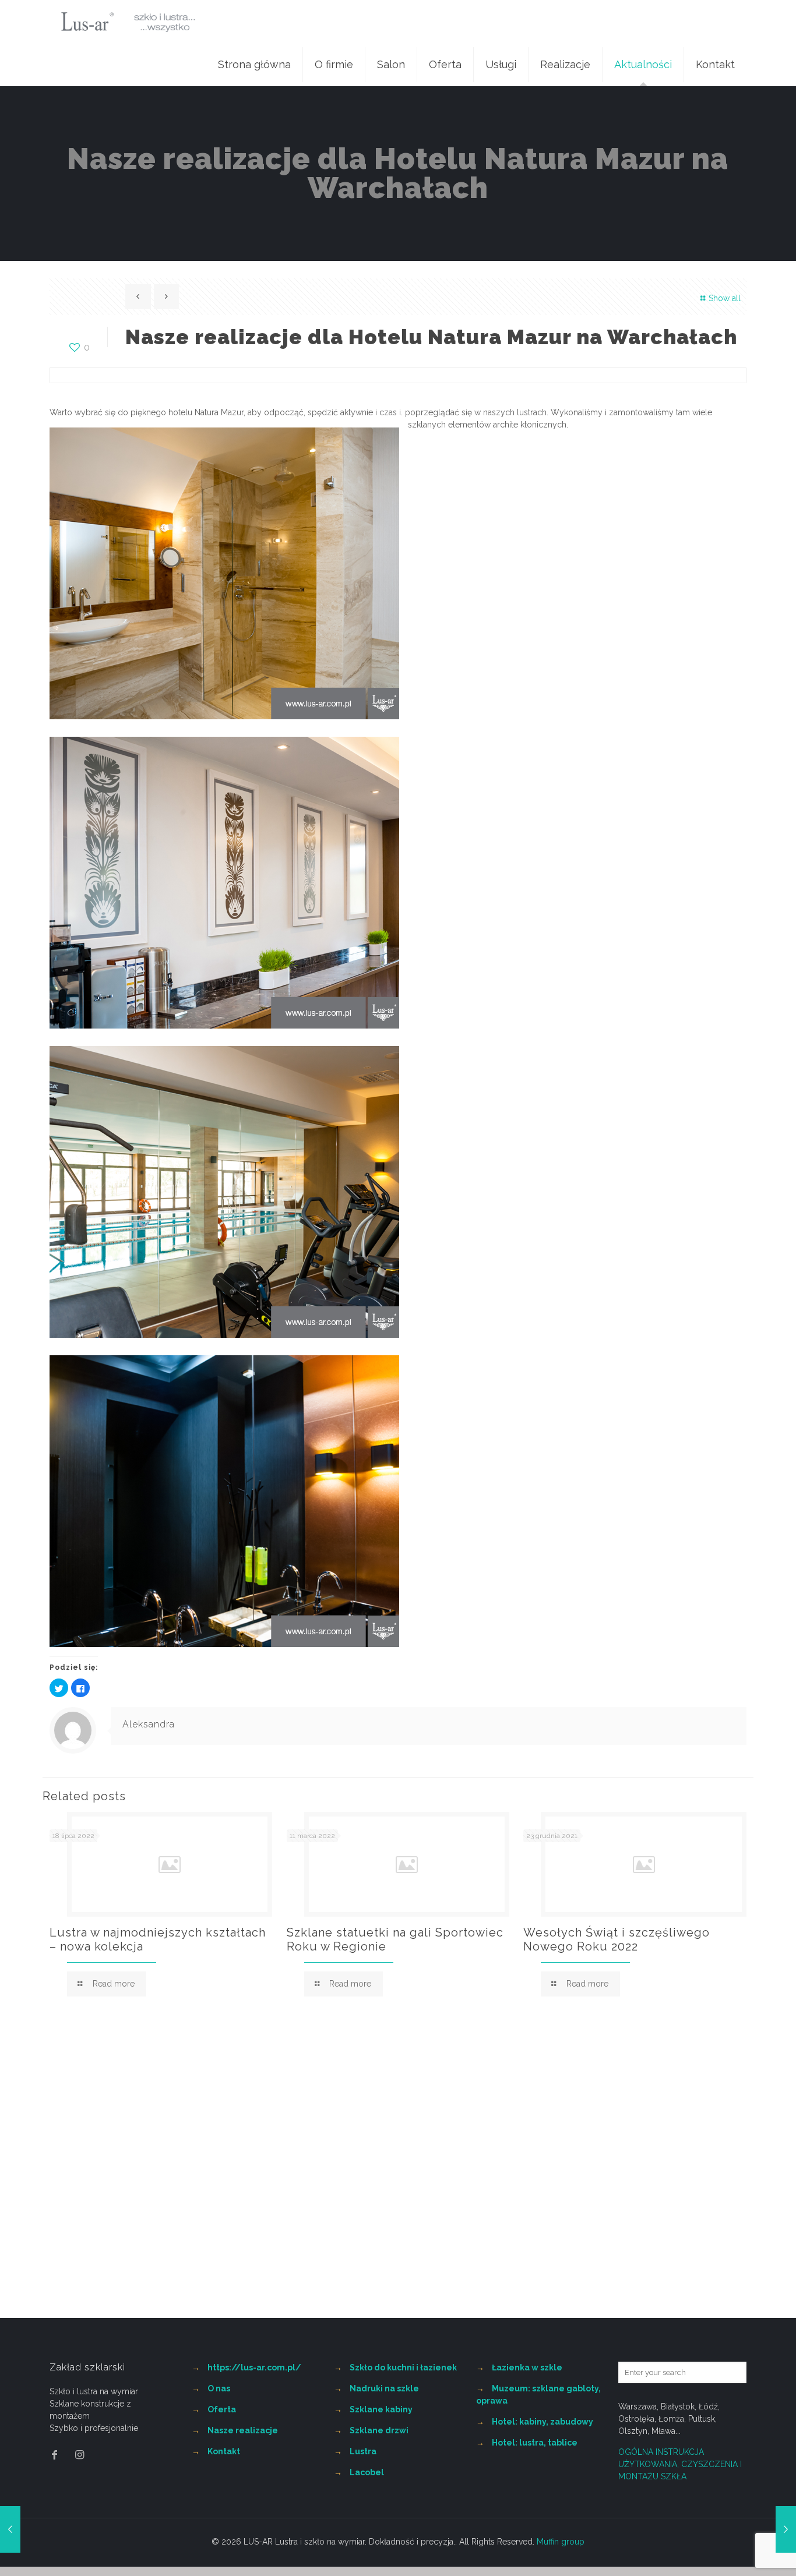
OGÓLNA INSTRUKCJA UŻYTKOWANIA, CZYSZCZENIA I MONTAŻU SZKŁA (680, 2464)
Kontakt (224, 2451)
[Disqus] (398, 2169)
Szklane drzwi (379, 2430)
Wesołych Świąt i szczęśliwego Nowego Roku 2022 (617, 1939)
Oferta (222, 2409)
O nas (219, 2388)
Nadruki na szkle (384, 2388)
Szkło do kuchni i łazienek (403, 2367)
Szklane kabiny (381, 2409)
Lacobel (367, 2472)
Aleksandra (149, 1724)
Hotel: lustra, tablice (535, 2443)
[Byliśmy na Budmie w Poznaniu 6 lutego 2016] (10, 2529)
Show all (725, 298)
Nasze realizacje (243, 2430)
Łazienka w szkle (527, 2367)
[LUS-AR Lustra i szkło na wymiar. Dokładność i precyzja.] (128, 22)
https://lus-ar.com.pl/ (254, 2367)
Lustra (363, 2451)
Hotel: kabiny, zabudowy (543, 2422)
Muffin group (561, 2542)
